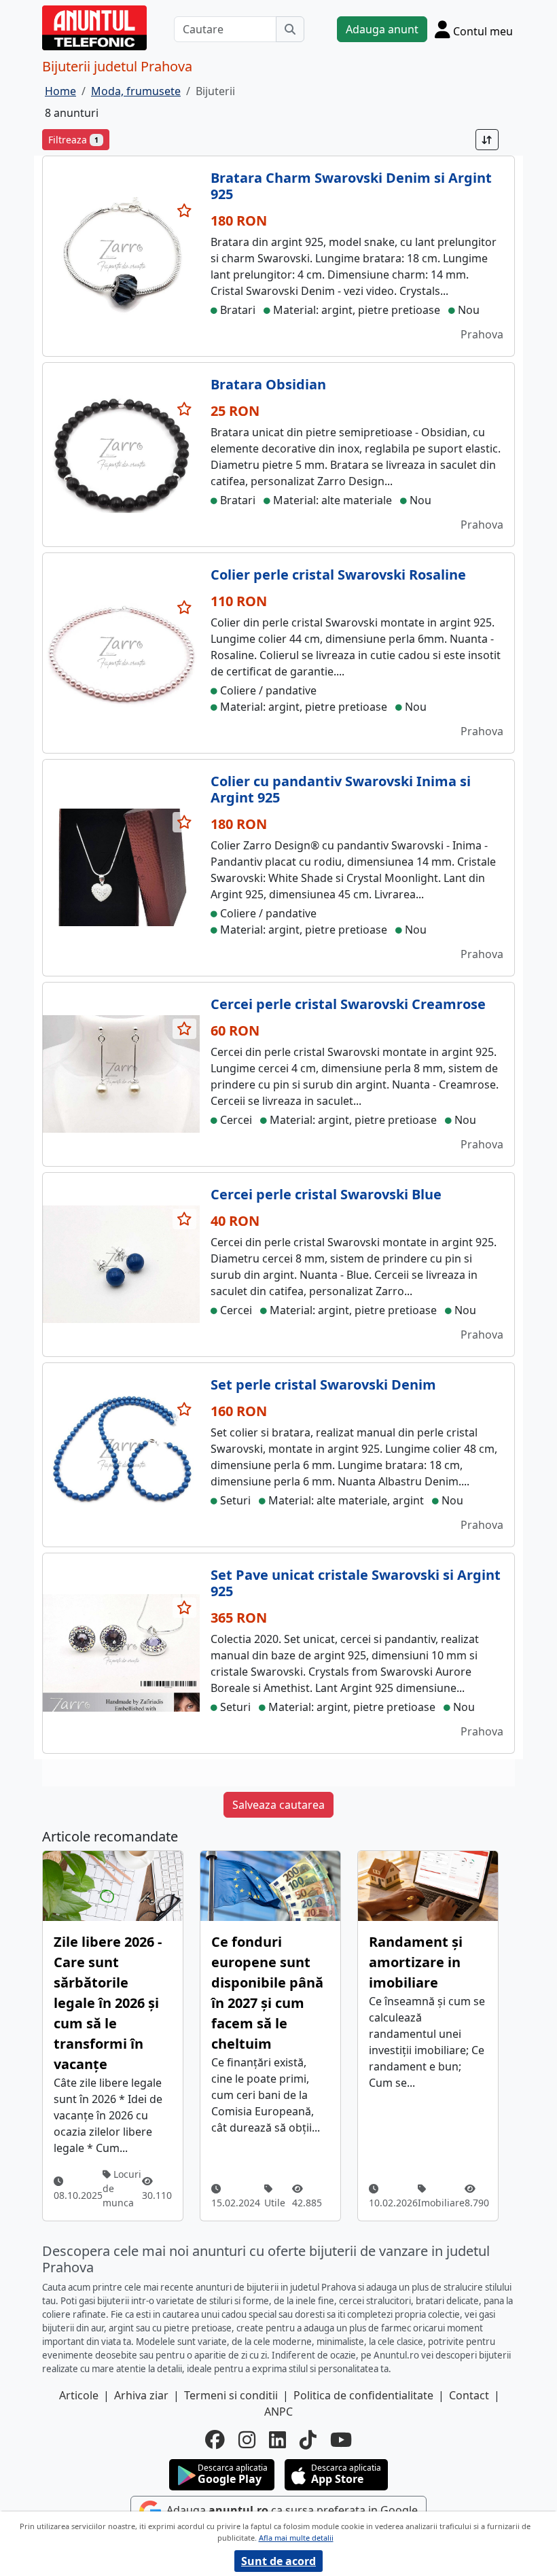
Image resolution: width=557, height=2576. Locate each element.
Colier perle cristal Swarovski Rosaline (338, 575)
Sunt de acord (278, 2561)
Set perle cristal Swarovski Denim (323, 1384)
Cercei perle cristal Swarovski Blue (326, 1194)
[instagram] (247, 2440)
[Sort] (487, 140)
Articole (79, 2395)
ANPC (278, 2412)
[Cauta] (290, 29)
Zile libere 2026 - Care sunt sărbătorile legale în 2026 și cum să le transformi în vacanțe (108, 2003)
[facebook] (215, 2440)
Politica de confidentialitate (363, 2395)
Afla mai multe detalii (296, 2538)
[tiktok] (308, 2440)
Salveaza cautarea (278, 1805)
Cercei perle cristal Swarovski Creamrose (348, 1004)
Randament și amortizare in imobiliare (416, 1962)
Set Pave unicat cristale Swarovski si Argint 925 (356, 1583)
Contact (469, 2395)
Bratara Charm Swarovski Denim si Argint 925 (351, 186)
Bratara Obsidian (268, 384)
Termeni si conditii (231, 2395)
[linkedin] (277, 2440)
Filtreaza (73, 140)
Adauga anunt (382, 29)
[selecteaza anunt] (185, 211)
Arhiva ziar (141, 2395)
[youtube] (341, 2440)
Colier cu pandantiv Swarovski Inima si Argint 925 (341, 789)
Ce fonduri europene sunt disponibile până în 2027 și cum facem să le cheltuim (267, 1993)
